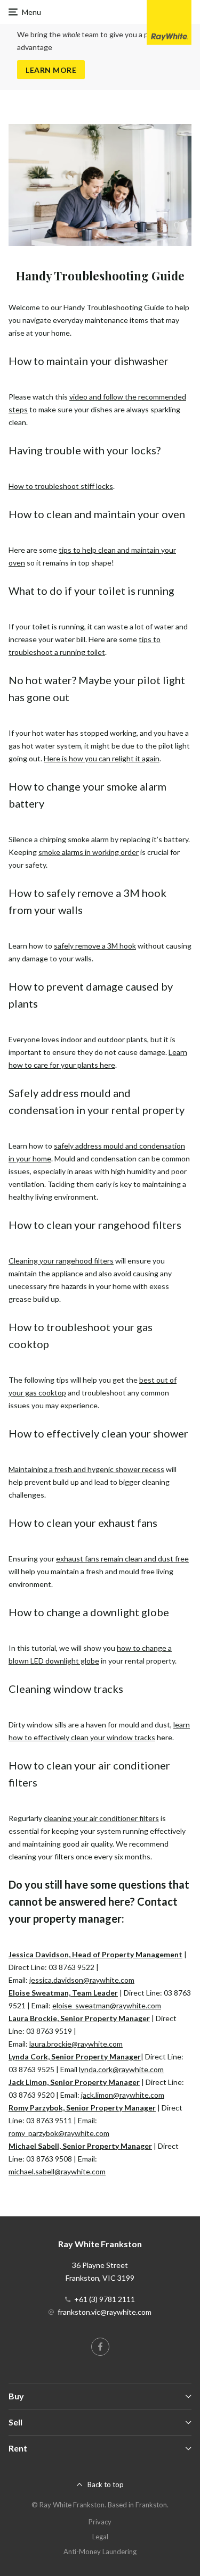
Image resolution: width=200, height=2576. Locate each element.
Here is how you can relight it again (102, 758)
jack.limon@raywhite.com (123, 2095)
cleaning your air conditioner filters (101, 1818)
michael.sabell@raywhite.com (57, 2171)
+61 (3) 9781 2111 (105, 2299)
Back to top (106, 2484)
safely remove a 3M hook (95, 946)
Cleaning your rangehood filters (61, 1261)
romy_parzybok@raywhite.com (59, 2133)
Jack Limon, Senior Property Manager (74, 2082)
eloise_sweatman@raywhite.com (107, 2005)
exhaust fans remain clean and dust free (122, 1559)
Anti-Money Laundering (100, 2552)
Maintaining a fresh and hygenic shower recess (86, 1469)
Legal (100, 2537)
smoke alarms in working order (89, 852)
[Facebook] (100, 2347)
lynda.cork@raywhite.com (121, 2069)
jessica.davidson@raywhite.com (82, 1980)
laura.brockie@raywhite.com (76, 2044)
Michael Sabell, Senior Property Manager (80, 2146)
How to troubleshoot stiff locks (61, 486)
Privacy (100, 2522)
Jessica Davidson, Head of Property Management (95, 1954)
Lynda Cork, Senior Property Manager (75, 2056)
